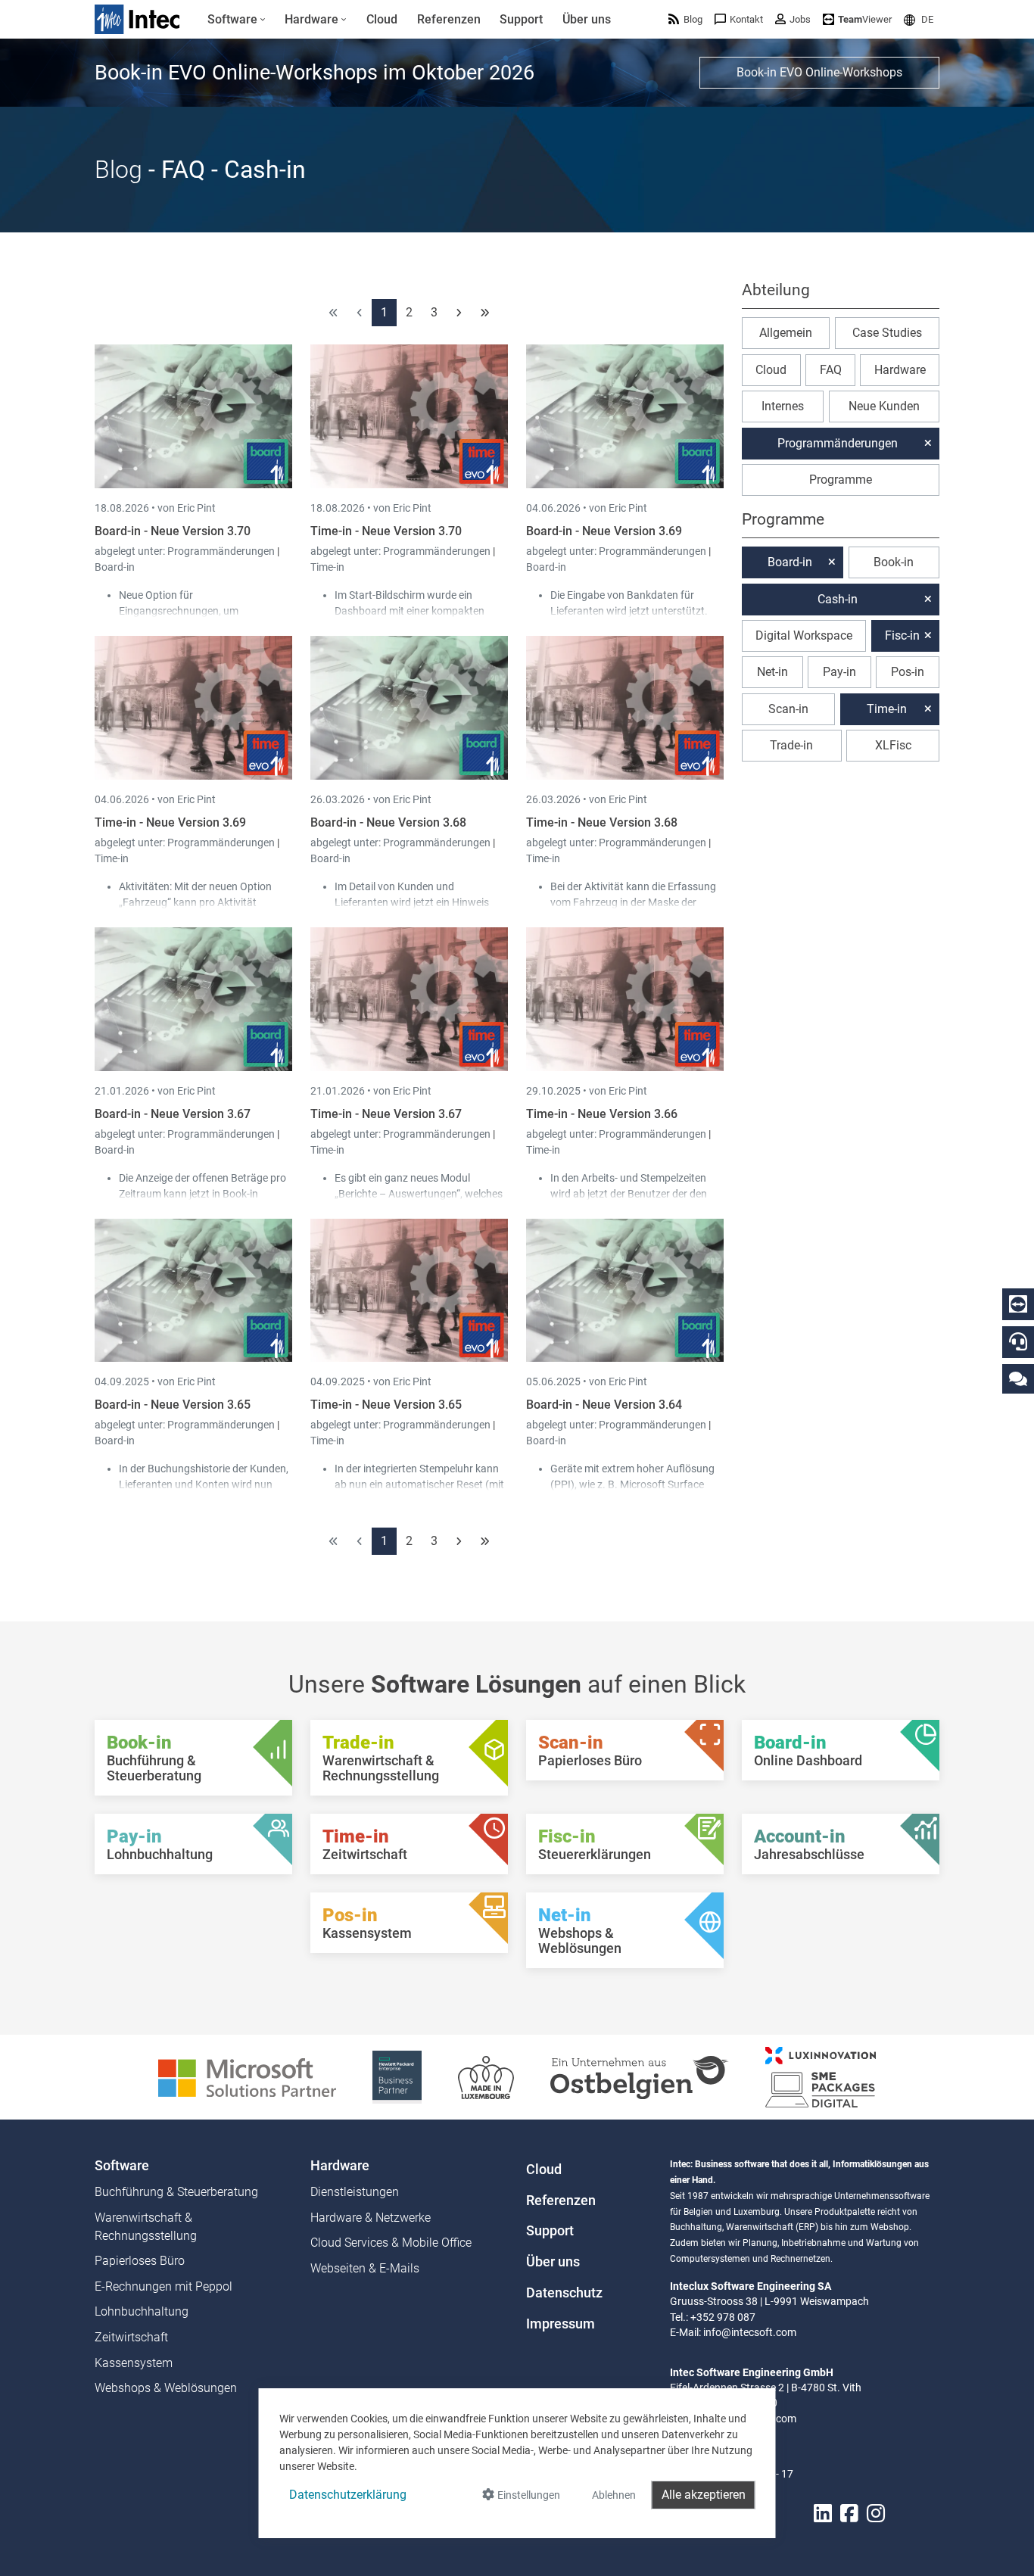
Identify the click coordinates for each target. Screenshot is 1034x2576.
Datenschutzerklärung (348, 2495)
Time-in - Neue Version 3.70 (386, 531)
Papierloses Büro (140, 2261)
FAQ (831, 370)
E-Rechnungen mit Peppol (164, 2286)
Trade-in (791, 745)
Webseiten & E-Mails (365, 2268)
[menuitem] (237, 20)
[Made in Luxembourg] (486, 2076)
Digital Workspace (804, 635)
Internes (783, 406)
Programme (841, 480)
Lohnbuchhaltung (142, 2311)
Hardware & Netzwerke (371, 2218)
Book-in (894, 562)
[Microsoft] (247, 2076)
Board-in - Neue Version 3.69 (604, 531)
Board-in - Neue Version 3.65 (173, 1405)
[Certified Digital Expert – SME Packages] (821, 2076)
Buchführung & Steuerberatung (176, 2192)
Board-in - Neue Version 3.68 (388, 822)
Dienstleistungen (355, 2192)
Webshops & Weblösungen (166, 2388)
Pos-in (908, 672)
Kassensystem (134, 2363)
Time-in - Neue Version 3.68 (602, 822)
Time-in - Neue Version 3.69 (170, 822)
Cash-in (838, 599)
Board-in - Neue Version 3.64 (604, 1405)
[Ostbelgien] (640, 2076)
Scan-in (788, 709)
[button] (919, 19)
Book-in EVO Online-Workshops (819, 72)
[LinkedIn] (823, 2514)
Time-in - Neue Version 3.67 (386, 1114)
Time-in (327, 567)
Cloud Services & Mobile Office (391, 2243)
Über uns (553, 2262)
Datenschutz (564, 2293)
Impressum (561, 2324)
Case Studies (887, 333)
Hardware (900, 370)
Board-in (115, 567)
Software (122, 2166)
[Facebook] (849, 2514)
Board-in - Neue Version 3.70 (173, 531)
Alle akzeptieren (704, 2495)
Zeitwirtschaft (131, 2337)
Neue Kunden (884, 406)
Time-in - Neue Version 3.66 (602, 1114)
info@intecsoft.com (750, 2332)
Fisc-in (902, 635)
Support (550, 2231)
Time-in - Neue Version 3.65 (386, 1405)
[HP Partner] (397, 2076)
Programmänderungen (222, 551)
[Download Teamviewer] (1018, 1304)
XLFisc (893, 745)
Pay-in (839, 672)
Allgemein (786, 333)
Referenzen (561, 2201)
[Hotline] (1018, 1341)
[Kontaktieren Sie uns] (1018, 1378)
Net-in (772, 672)
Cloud (771, 370)
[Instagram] (876, 2514)
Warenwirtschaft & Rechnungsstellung (146, 2227)
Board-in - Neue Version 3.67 (173, 1114)
